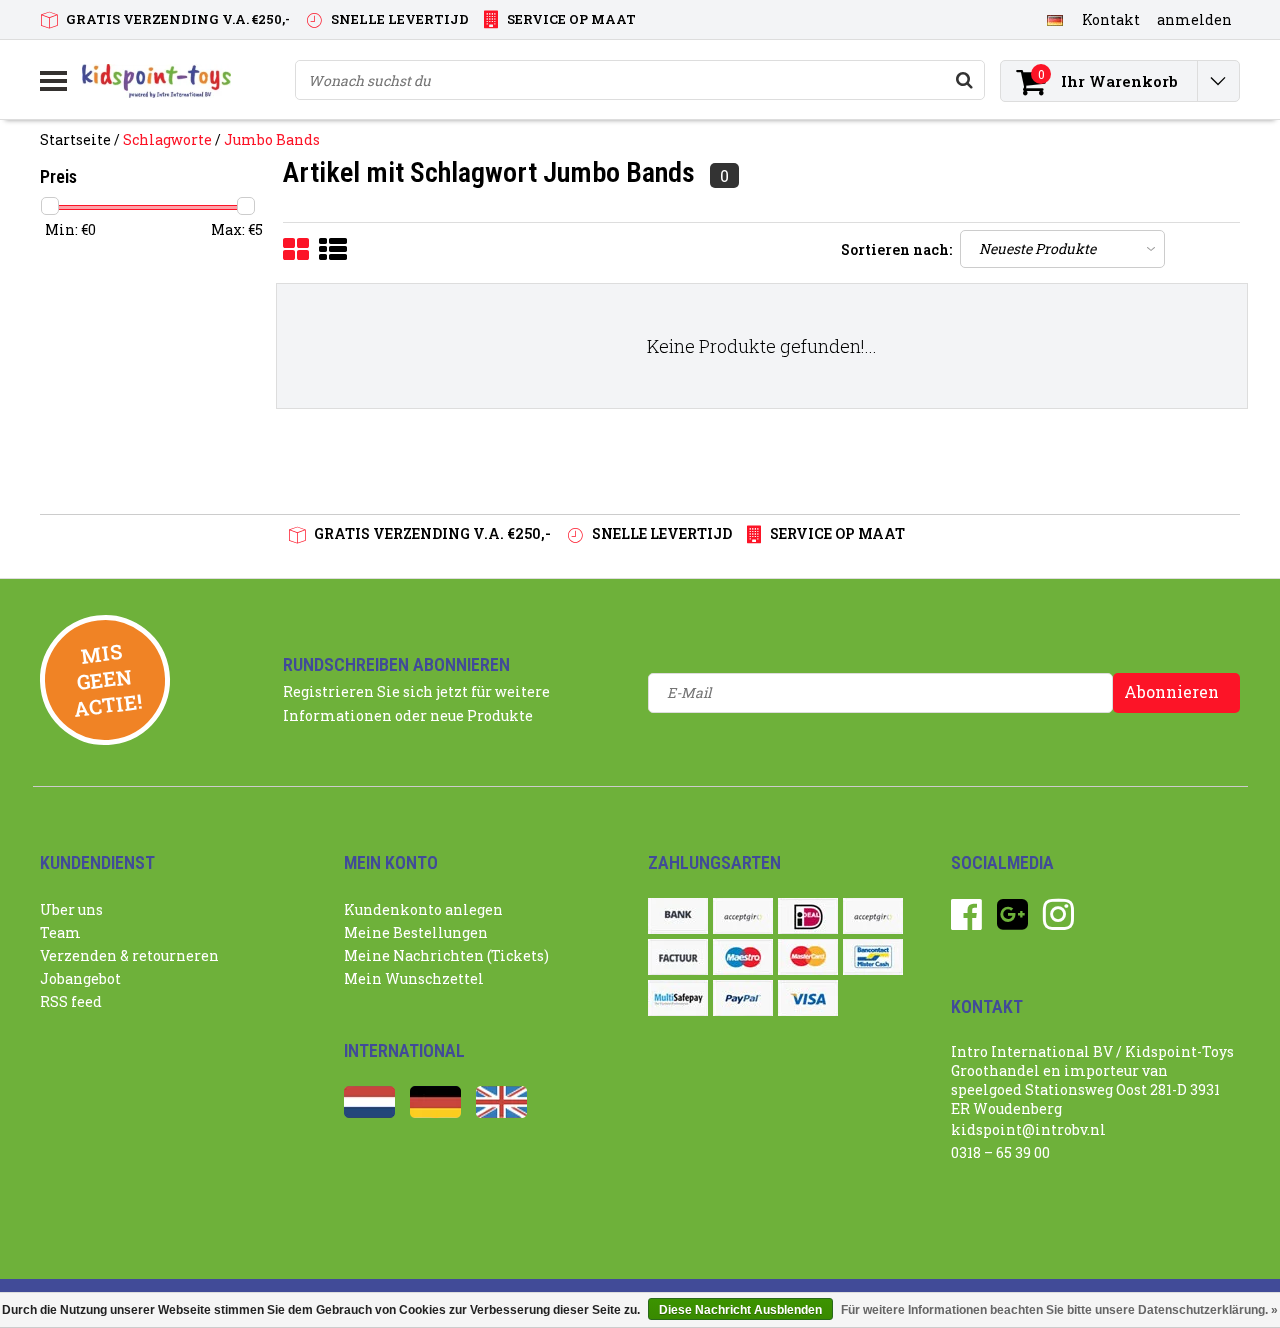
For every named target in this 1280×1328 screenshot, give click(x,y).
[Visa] (808, 998)
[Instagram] (1058, 921)
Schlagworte (167, 139)
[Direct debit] (743, 916)
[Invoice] (678, 957)
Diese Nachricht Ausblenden (740, 1310)
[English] (501, 1112)
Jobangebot (80, 978)
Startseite (75, 139)
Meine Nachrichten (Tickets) (446, 955)
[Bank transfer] (678, 916)
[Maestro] (743, 957)
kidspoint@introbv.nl (1028, 1129)
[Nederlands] (369, 1112)
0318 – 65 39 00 (1000, 1152)
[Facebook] (966, 921)
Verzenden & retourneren (129, 955)
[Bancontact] (873, 957)
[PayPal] (743, 998)
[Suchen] (964, 80)
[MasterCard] (808, 957)
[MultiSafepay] (678, 998)
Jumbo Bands (272, 139)
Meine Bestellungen (416, 932)
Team (60, 932)
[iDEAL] (808, 916)
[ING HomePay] (873, 916)
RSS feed (71, 1001)
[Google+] (1012, 921)
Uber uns (71, 909)
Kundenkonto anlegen (423, 909)
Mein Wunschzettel (414, 978)
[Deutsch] (1054, 19)
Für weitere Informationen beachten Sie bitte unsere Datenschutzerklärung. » (1059, 1310)
